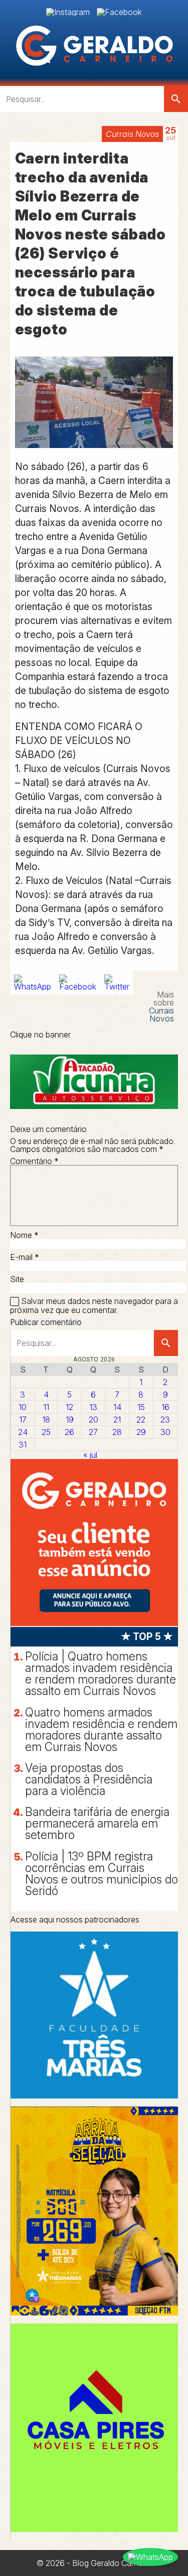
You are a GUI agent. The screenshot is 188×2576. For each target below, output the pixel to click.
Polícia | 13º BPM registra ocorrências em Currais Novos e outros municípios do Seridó (102, 1874)
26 (69, 1432)
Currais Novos (132, 134)
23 (165, 1419)
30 (165, 1432)
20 (93, 1419)
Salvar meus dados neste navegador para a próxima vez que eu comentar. (94, 1306)
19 (70, 1419)
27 (93, 1432)
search (176, 99)
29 (141, 1432)
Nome (24, 1235)
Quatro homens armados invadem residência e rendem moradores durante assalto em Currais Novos (101, 1730)
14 (117, 1407)
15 (141, 1407)
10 (23, 1407)
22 (141, 1419)
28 (117, 1432)
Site (17, 1279)
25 (46, 1432)
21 (117, 1419)
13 (93, 1407)
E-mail (25, 1257)
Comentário (34, 1161)
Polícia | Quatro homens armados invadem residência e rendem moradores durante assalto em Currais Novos (101, 1674)
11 (46, 1407)
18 (46, 1419)
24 (23, 1432)
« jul (90, 1455)
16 (165, 1407)
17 (23, 1419)
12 (69, 1407)
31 (23, 1444)
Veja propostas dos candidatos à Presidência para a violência (89, 1779)
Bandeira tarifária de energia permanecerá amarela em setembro (97, 1823)
